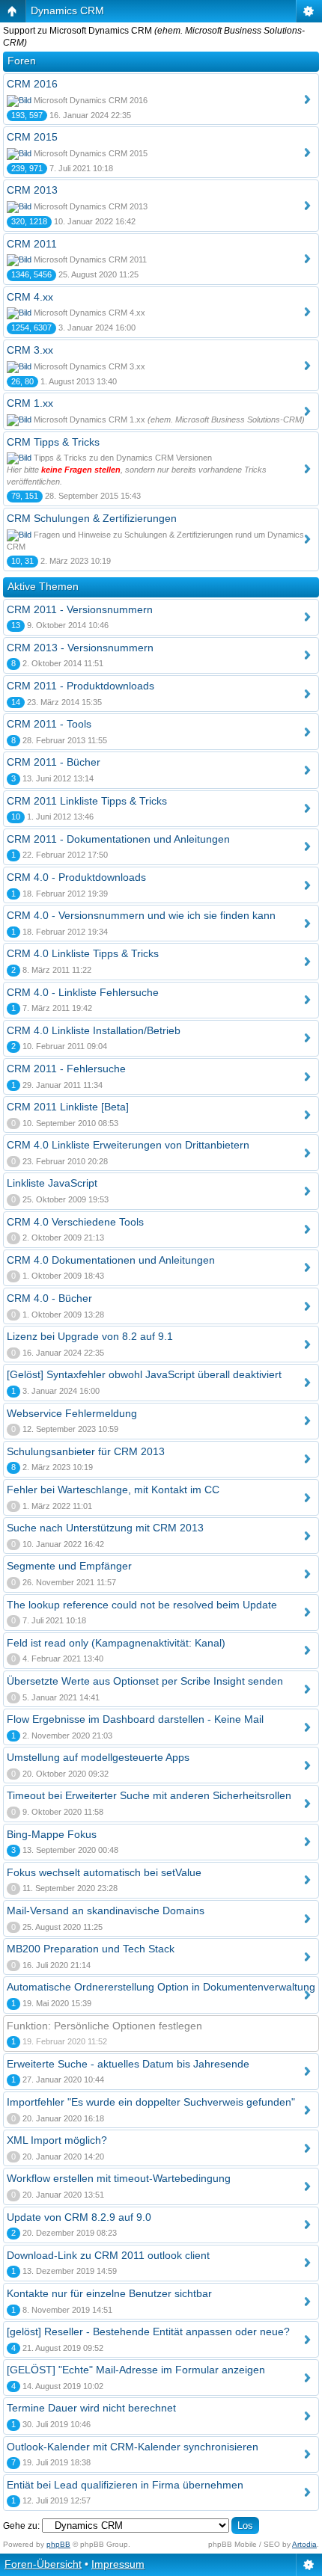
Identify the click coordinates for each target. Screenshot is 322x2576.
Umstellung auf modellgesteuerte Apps (98, 1757)
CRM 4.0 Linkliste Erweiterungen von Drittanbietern (128, 1145)
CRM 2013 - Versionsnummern (80, 648)
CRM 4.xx (30, 297)
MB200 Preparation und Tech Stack (91, 1949)
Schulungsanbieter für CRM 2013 (86, 1451)
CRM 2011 (32, 244)
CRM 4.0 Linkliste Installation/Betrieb (94, 1030)
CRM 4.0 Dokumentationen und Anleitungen (111, 1260)
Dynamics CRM (67, 10)
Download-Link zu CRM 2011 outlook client (108, 2255)
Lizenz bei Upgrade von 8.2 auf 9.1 (90, 1336)
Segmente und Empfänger (69, 1566)
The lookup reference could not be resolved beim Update (142, 1605)
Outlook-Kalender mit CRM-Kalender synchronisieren (133, 2447)
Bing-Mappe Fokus (52, 1834)
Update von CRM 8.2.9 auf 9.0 (79, 2217)
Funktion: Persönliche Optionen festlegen (104, 2026)
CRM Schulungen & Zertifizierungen (92, 518)
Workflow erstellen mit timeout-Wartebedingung (119, 2178)
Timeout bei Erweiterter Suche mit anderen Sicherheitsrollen (149, 1795)
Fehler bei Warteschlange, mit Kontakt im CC (113, 1490)
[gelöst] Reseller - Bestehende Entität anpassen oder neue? (148, 2331)
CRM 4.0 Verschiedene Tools (75, 1222)
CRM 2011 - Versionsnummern (80, 609)
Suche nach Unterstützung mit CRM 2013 (105, 1528)
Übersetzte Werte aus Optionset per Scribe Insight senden (145, 1681)
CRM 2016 (32, 84)
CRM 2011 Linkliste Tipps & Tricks (87, 801)
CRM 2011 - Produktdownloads (80, 686)
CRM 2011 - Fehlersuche (66, 1069)
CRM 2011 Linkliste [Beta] (68, 1107)
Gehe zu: (21, 2526)
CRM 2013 (32, 190)
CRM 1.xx (30, 403)
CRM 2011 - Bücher (54, 762)
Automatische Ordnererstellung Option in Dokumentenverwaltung (161, 1987)
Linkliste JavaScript (52, 1183)
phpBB (58, 2544)
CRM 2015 (32, 137)
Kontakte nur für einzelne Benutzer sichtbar (109, 2293)
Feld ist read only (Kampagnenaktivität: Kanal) (116, 1643)
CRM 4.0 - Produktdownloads (76, 877)
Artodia (304, 2544)
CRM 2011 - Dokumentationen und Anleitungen (118, 839)
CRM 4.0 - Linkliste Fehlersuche (83, 992)
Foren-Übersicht (43, 2564)
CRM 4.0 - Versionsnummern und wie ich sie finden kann (141, 915)
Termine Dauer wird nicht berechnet (91, 2408)
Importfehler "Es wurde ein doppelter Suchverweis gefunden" (151, 2102)
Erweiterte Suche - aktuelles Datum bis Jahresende (128, 2064)
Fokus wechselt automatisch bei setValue (104, 1872)
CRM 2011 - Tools (49, 724)
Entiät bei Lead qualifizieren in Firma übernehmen (125, 2485)
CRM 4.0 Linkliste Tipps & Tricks (83, 953)
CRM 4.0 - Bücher (49, 1298)
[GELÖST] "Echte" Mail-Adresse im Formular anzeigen (136, 2370)
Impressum (118, 2564)
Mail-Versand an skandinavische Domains (106, 1911)
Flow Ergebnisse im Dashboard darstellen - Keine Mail (135, 1719)
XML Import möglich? (57, 2140)
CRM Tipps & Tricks (53, 442)
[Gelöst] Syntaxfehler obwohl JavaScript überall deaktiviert (144, 1374)
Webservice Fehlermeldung (72, 1413)
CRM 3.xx (30, 350)
